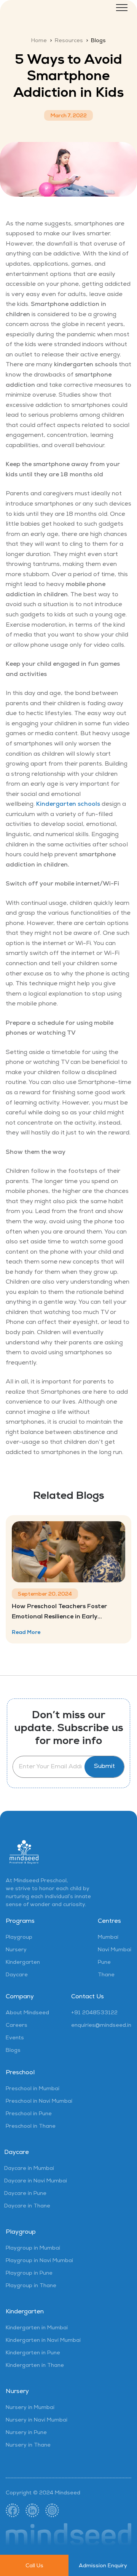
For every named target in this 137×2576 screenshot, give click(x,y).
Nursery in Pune (26, 2433)
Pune (104, 1963)
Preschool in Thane (31, 2127)
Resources (69, 41)
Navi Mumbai (115, 1950)
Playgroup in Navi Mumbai (39, 2261)
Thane (106, 1975)
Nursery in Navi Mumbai (37, 2420)
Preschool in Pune (29, 2114)
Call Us (34, 2566)
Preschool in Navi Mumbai (39, 2102)
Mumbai (108, 1938)
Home (39, 41)
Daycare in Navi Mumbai (36, 2181)
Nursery (16, 1950)
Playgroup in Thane (31, 2286)
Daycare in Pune (25, 2194)
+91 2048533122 (94, 2013)
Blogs (13, 2051)
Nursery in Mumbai (30, 2408)
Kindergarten (23, 1963)
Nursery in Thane (28, 2445)
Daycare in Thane (27, 2206)
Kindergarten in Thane (35, 2366)
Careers (17, 2026)
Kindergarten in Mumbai (37, 2328)
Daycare (17, 1975)
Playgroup (19, 1938)
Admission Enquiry (103, 2566)
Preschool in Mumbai (33, 2089)
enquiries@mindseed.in (101, 2026)
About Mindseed (27, 2013)
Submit (104, 1767)
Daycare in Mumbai (29, 2169)
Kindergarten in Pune (33, 2353)
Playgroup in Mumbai (33, 2248)
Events (15, 2038)
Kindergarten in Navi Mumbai (43, 2341)
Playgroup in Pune (29, 2273)
